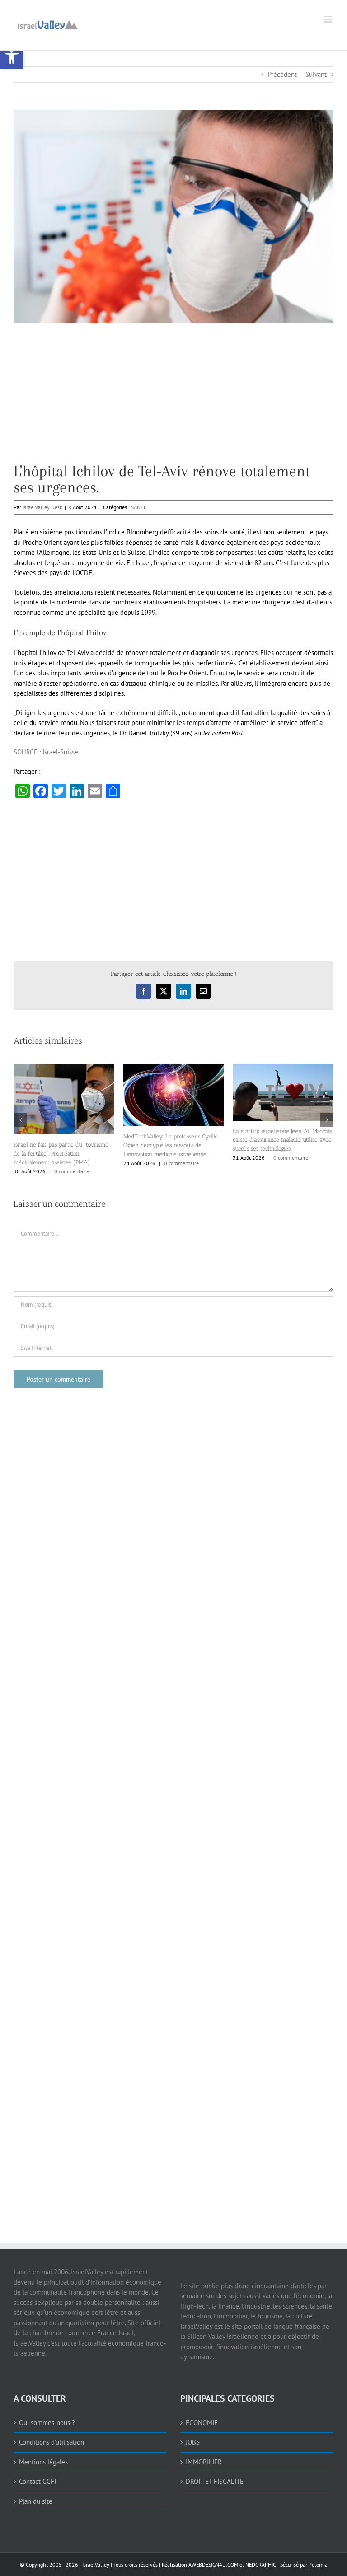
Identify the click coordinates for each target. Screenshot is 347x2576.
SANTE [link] (139, 507)
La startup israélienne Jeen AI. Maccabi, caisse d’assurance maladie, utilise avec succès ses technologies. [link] (283, 1140)
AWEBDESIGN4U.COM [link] (213, 2564)
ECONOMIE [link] (202, 2423)
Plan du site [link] (36, 2501)
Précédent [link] (282, 74)
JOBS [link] (193, 2442)
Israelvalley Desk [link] (42, 507)
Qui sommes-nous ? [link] (47, 2423)
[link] (12, 57)
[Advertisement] (173, 400)
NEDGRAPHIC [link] (260, 2564)
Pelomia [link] (318, 2564)
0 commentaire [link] (72, 1171)
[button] (20, 1120)
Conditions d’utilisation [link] (52, 2442)
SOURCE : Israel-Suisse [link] (46, 752)
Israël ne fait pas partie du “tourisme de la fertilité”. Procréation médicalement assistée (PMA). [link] (61, 1153)
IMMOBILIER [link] (204, 2462)
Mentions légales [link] (43, 2462)
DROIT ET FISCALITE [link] (215, 2481)
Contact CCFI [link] (38, 2481)
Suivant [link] (316, 74)
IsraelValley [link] (96, 2564)
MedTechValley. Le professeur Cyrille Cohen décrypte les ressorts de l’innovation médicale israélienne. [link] (171, 1145)
